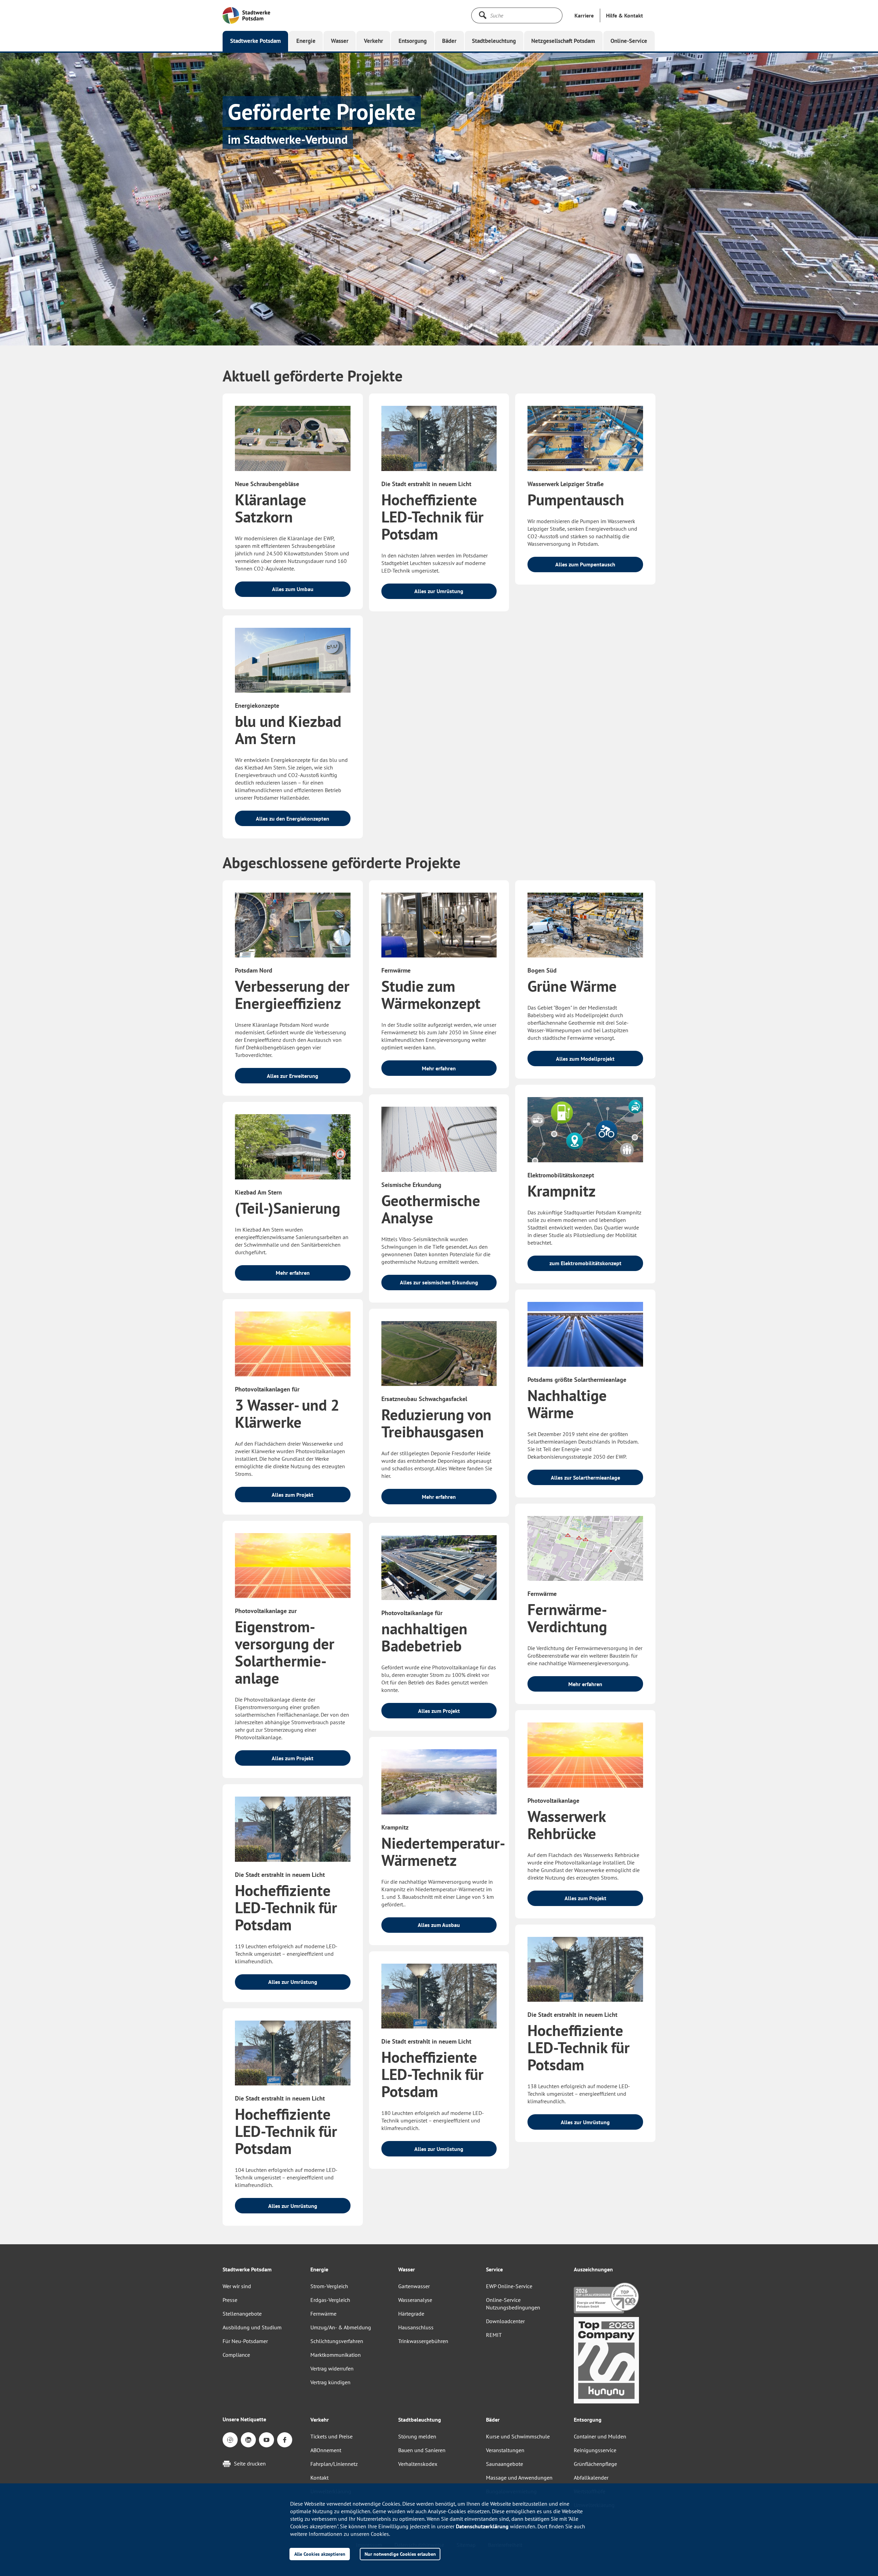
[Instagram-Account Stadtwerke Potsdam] (230, 2440)
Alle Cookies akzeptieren (320, 2554)
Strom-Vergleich (329, 2286)
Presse (230, 2300)
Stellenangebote (242, 2314)
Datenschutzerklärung (482, 2526)
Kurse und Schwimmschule (518, 2436)
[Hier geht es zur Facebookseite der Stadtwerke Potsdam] (285, 2440)
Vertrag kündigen (330, 2382)
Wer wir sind (237, 2286)
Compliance (236, 2355)
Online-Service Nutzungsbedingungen (513, 2304)
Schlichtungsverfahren (337, 2341)
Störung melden (417, 2436)
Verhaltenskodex (418, 2464)
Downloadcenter (505, 2321)
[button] (625, 15)
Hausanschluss (416, 2327)
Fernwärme (323, 2314)
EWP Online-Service (509, 2286)
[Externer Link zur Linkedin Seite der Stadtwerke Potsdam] (248, 2440)
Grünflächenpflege (595, 2464)
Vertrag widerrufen (332, 2368)
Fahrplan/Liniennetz (334, 2464)
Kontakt (319, 2478)
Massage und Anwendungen (519, 2478)
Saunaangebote (505, 2464)
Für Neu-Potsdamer (245, 2341)
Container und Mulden (600, 2436)
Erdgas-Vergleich (330, 2300)
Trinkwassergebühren (423, 2341)
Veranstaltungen (505, 2450)
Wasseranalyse (415, 2300)
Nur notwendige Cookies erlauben (400, 2554)
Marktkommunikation (336, 2355)
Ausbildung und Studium (252, 2327)
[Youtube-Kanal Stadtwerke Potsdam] (266, 2440)
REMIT (494, 2335)
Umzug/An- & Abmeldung (341, 2327)
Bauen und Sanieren (422, 2450)
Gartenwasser (414, 2286)
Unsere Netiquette (244, 2419)
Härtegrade (411, 2314)
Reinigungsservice (595, 2450)
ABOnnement (326, 2450)
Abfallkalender (591, 2478)
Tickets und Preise (331, 2436)
